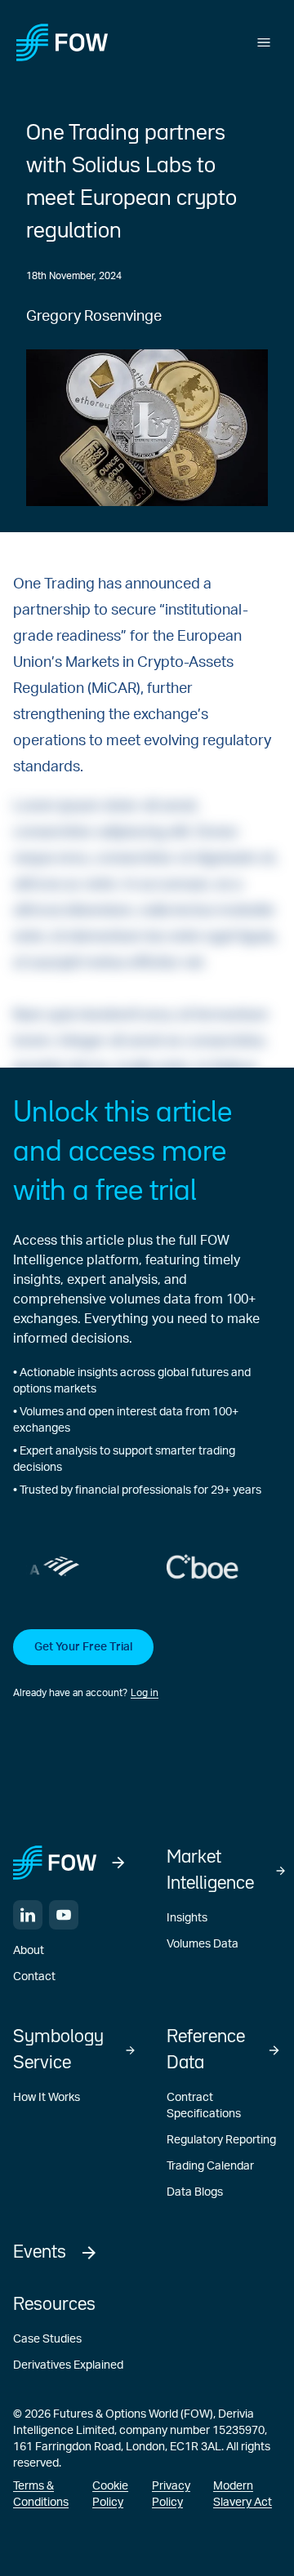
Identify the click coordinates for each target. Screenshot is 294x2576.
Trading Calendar (210, 2166)
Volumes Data (203, 1944)
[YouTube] (64, 1915)
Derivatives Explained (68, 2365)
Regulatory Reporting (221, 2140)
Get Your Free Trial (83, 1647)
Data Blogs (195, 2192)
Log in (145, 1693)
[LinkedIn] (28, 1915)
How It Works (47, 2098)
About (29, 1951)
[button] (147, 1665)
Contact (34, 1977)
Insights (187, 1918)
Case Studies (47, 2339)
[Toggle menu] (264, 42)
